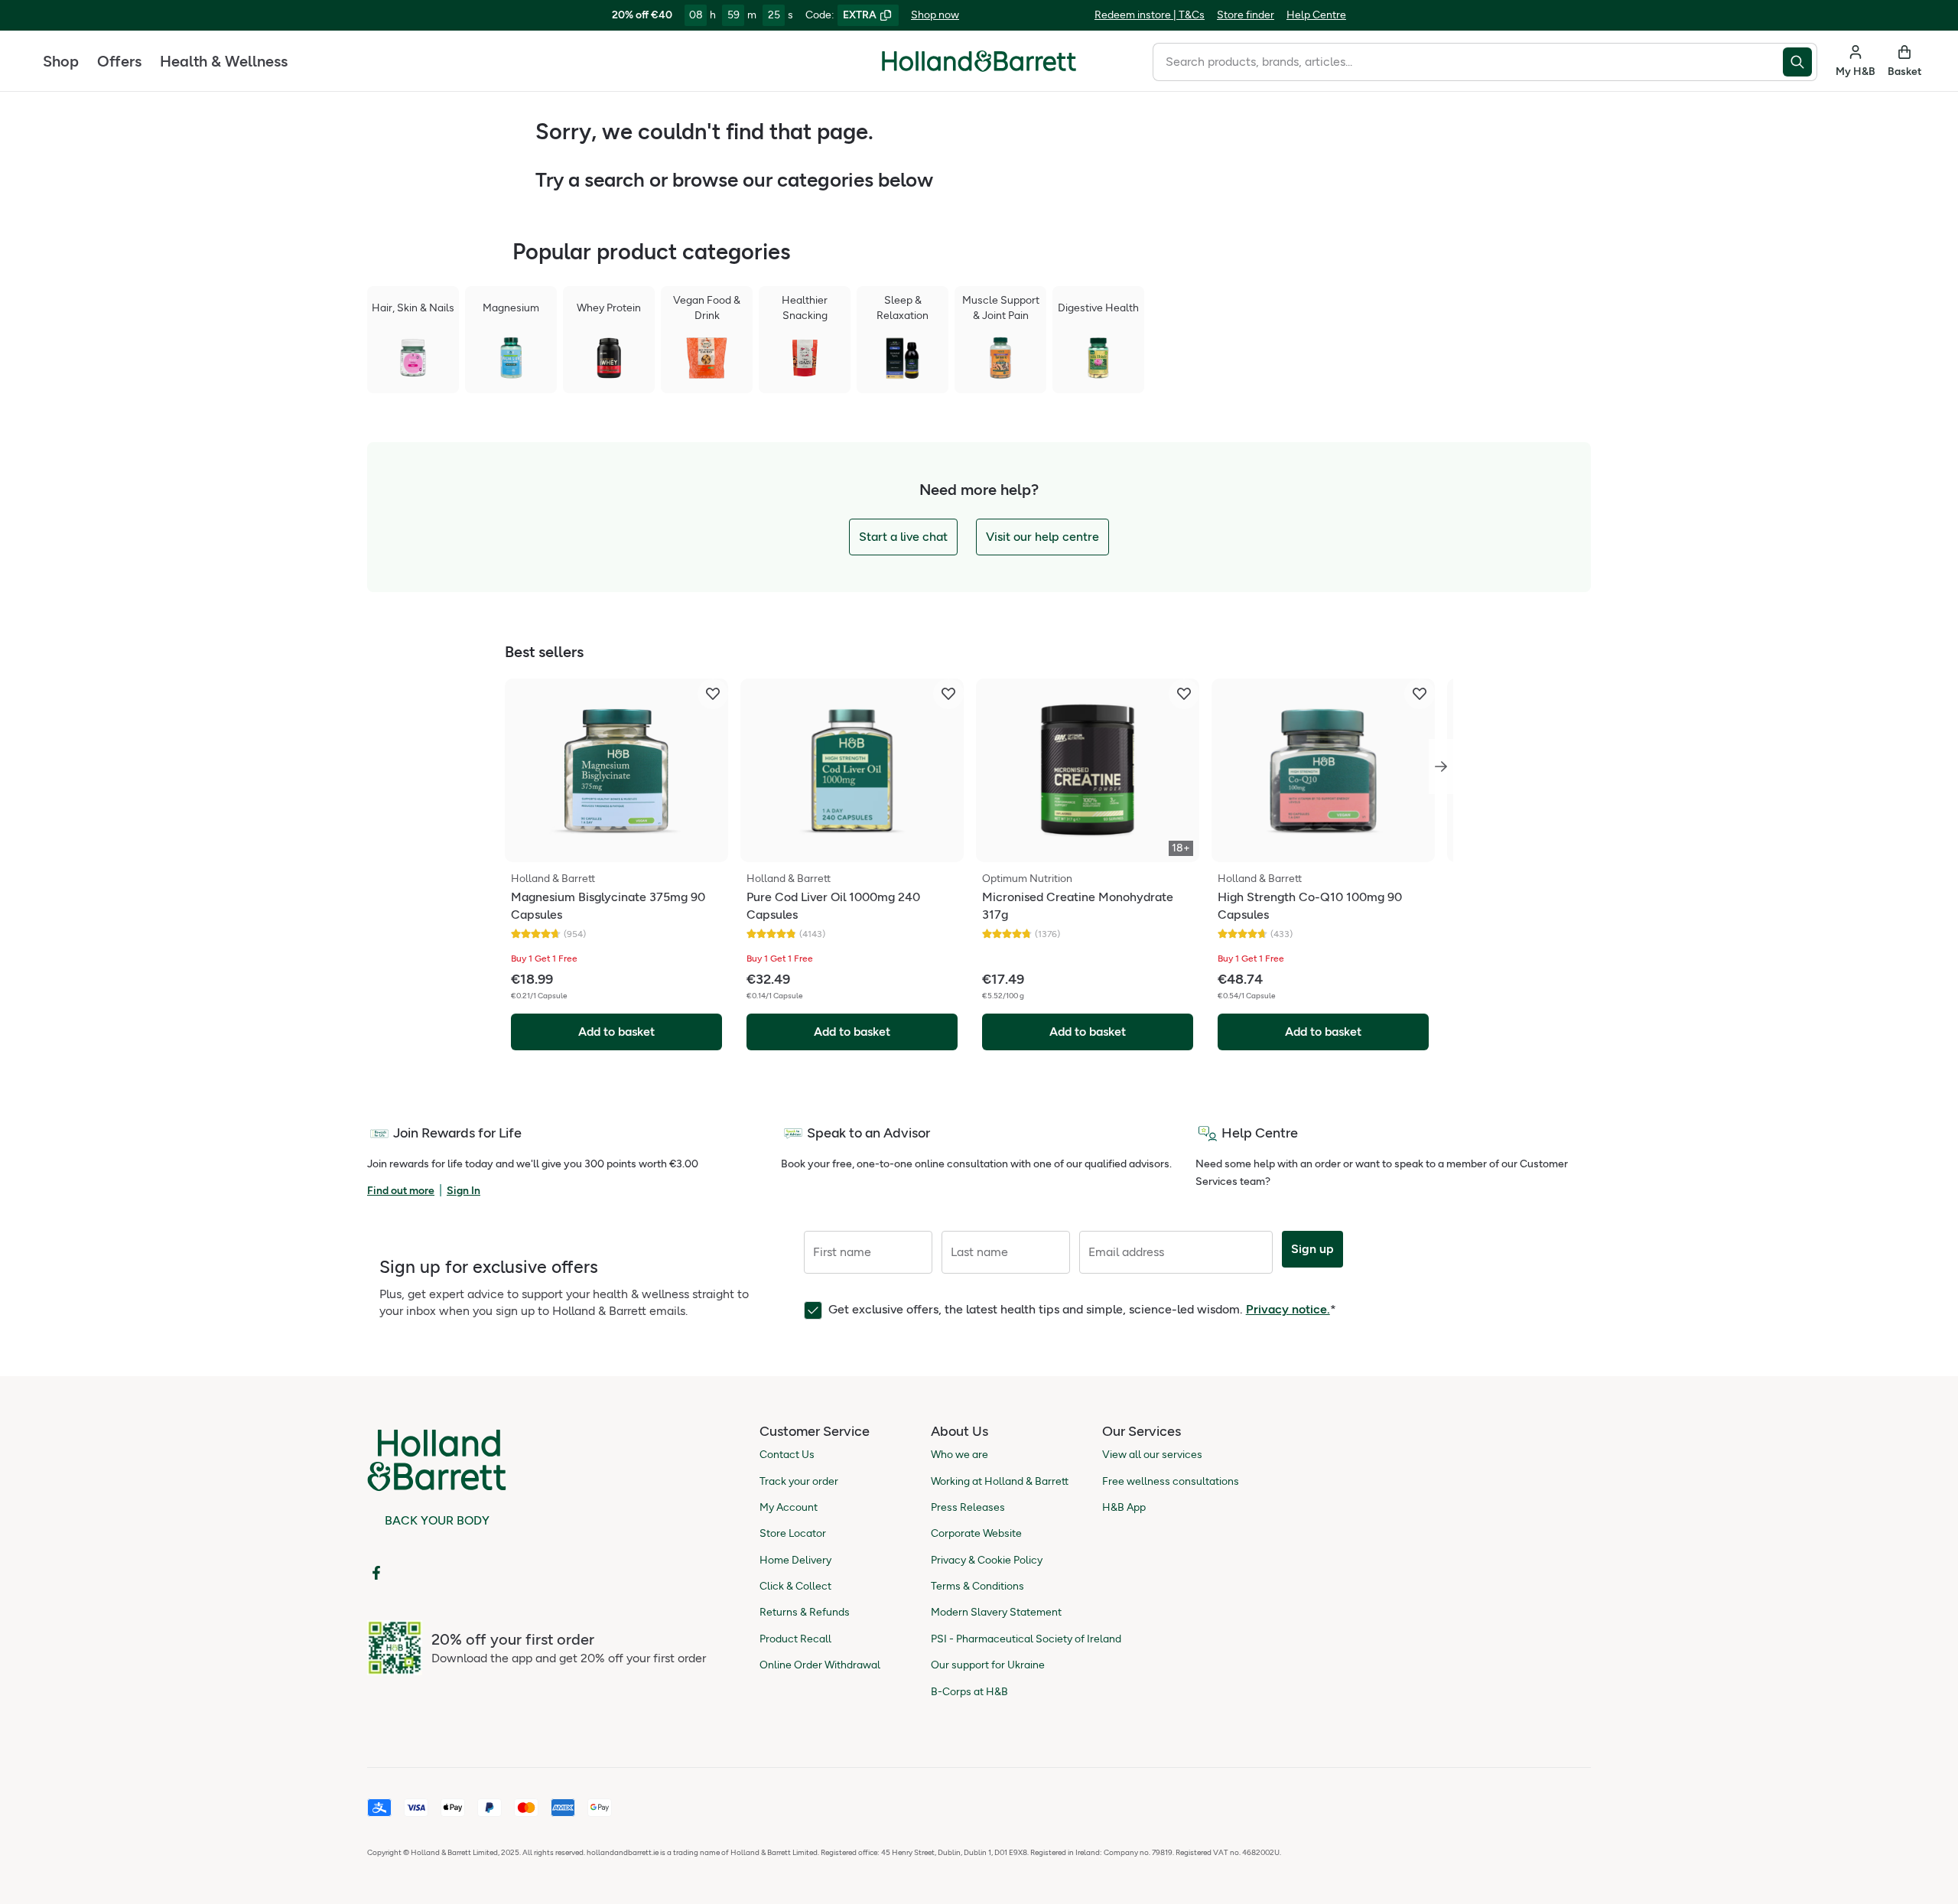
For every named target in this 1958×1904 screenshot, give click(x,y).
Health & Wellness (224, 61)
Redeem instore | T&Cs (1150, 15)
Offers (119, 61)
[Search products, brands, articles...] (1800, 62)
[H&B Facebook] (376, 1573)
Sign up (1312, 1249)
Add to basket (616, 1032)
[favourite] (713, 694)
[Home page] (979, 61)
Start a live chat (903, 537)
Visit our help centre (1042, 537)
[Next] (1441, 766)
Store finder (1246, 15)
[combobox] (1468, 62)
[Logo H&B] (979, 68)
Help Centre (1316, 15)
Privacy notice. (1288, 1309)
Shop (61, 61)
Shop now (935, 15)
